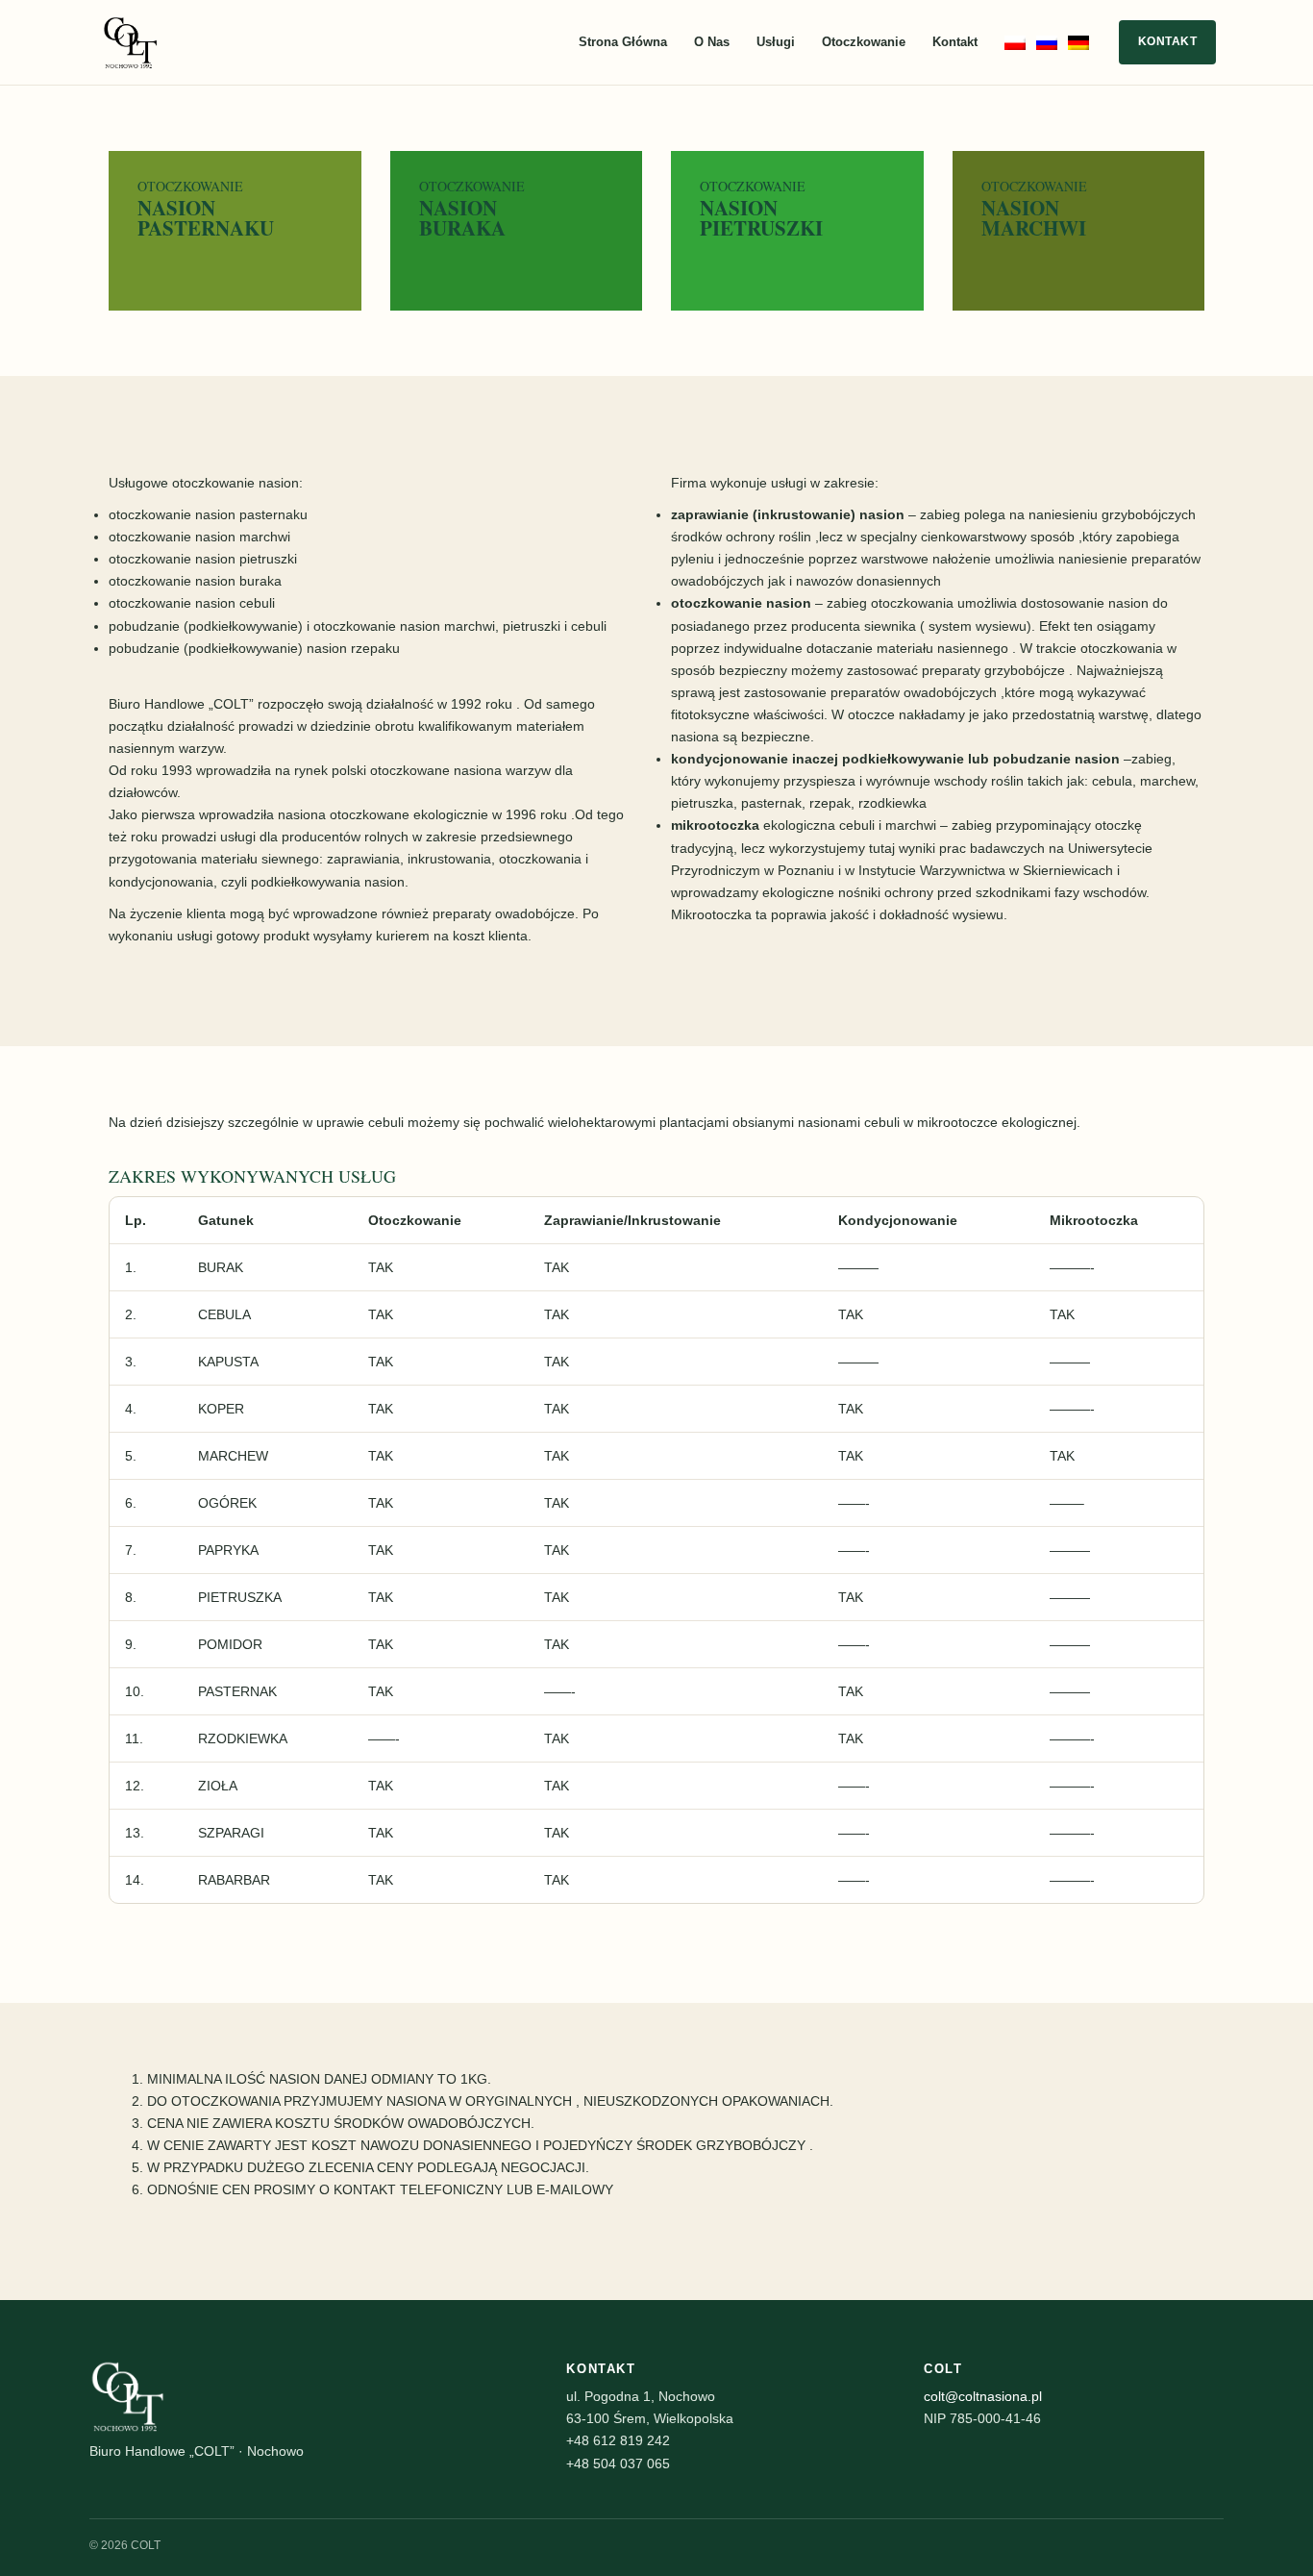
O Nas (712, 42)
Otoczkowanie (864, 42)
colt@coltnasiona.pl (983, 2396)
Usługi (776, 42)
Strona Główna (623, 42)
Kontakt (955, 42)
